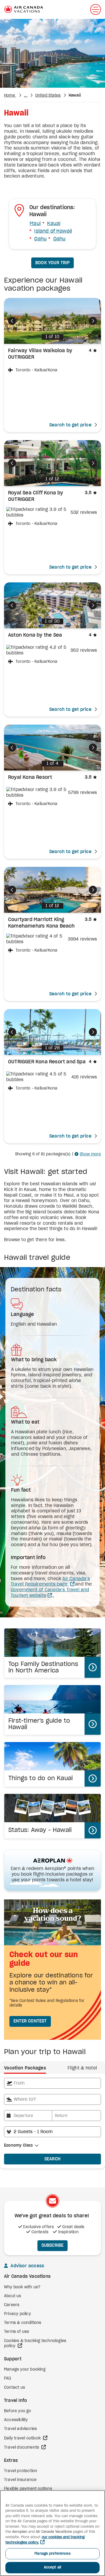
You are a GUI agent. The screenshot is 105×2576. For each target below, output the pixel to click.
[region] (52, 2533)
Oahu (40, 239)
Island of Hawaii (53, 231)
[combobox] (52, 2083)
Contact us (15, 2388)
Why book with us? (22, 2287)
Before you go (18, 2411)
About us (13, 2296)
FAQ (8, 2378)
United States (48, 96)
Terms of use (17, 2332)
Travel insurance (20, 2480)
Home (10, 96)
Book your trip (52, 263)
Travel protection (21, 2471)
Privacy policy (17, 2314)
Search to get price (70, 425)
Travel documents (22, 2448)
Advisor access (27, 2266)
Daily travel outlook (23, 2438)
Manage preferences (52, 2554)
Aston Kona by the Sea (35, 635)
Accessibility (16, 2420)
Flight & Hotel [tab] (82, 2068)
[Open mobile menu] (96, 9)
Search (53, 2159)
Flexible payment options (28, 2489)
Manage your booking (25, 2370)
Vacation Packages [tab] (25, 2068)
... (26, 96)
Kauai (54, 224)
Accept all (52, 2567)
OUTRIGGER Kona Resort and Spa (47, 1062)
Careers (12, 2305)
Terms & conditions (23, 2323)
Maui (35, 224)
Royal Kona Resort (30, 778)
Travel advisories (20, 2429)
